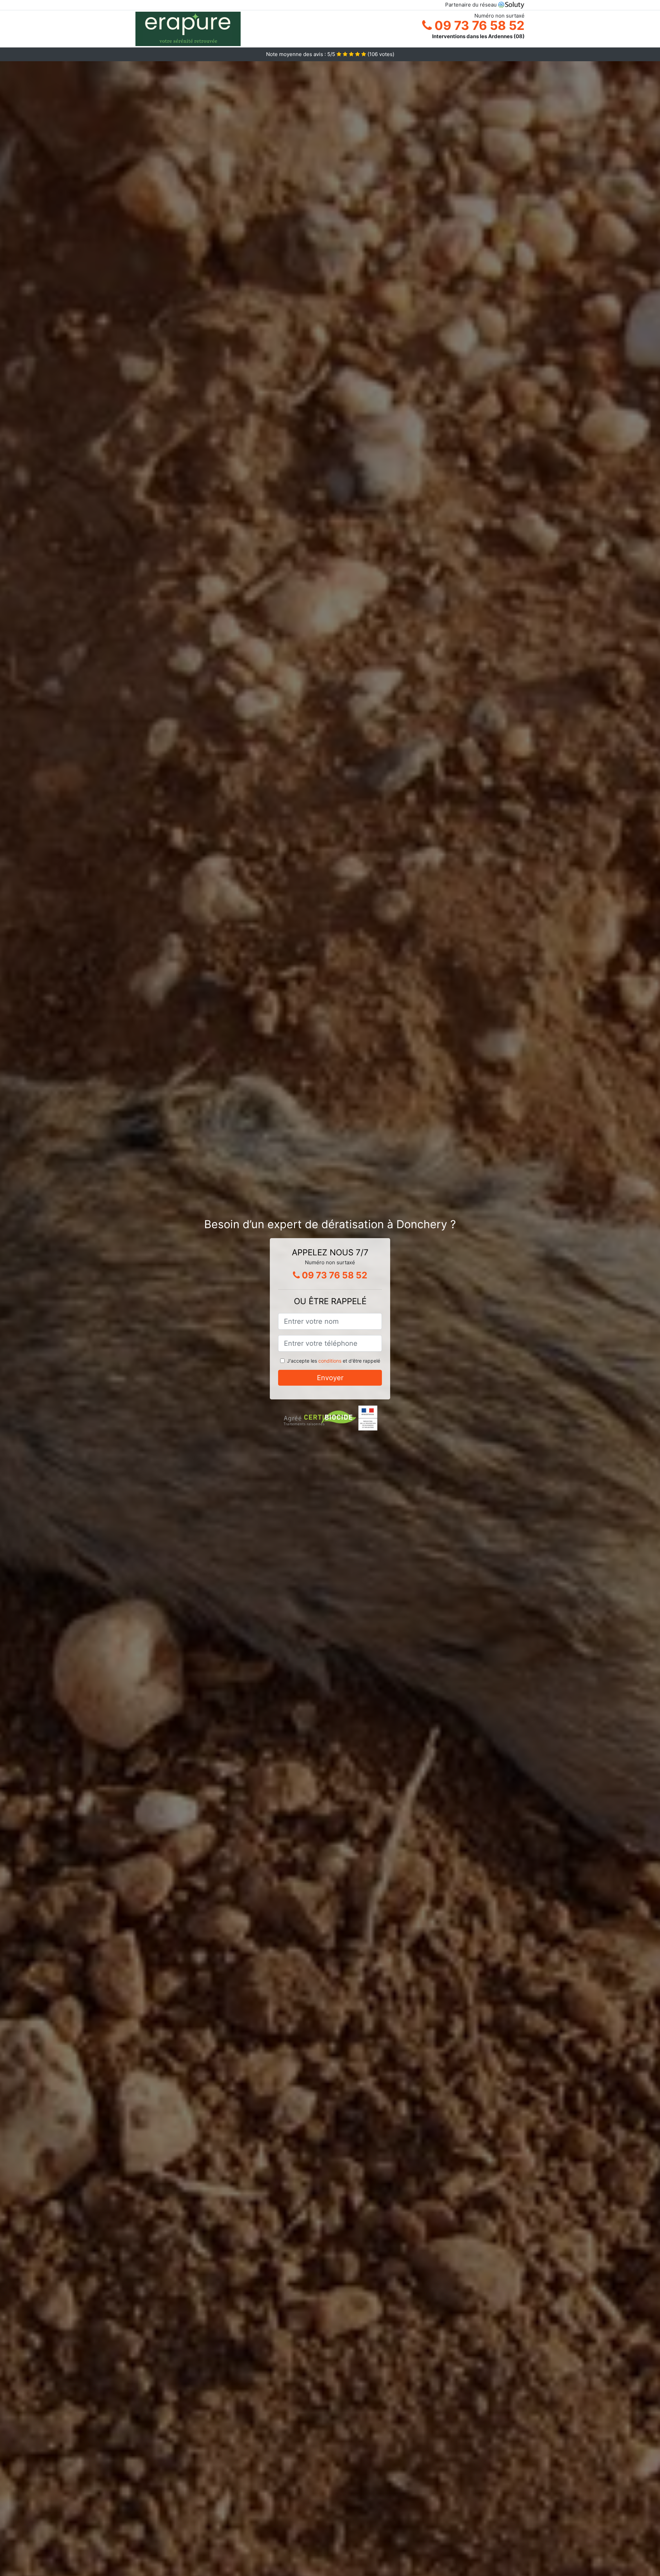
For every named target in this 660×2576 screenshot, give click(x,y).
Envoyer (330, 1378)
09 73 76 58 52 (478, 25)
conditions (330, 1361)
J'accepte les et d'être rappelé (334, 1361)
